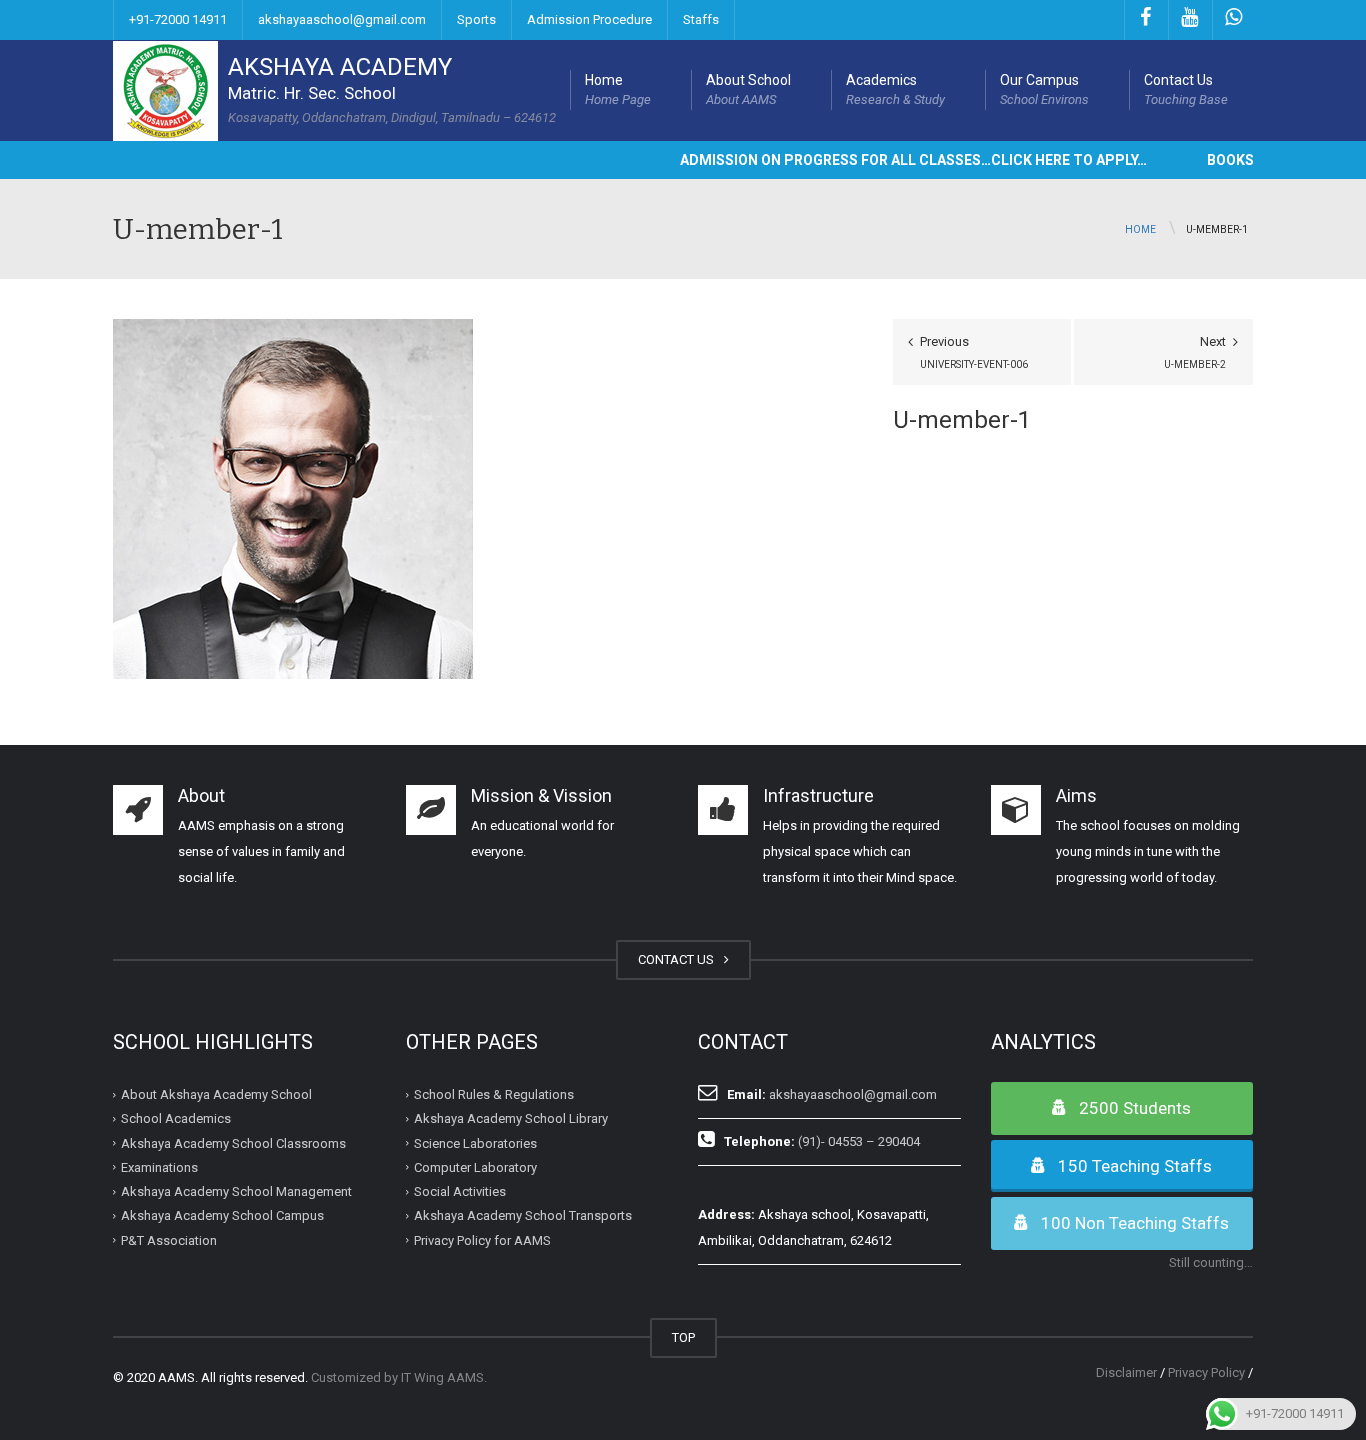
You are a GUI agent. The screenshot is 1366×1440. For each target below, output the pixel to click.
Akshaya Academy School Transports (523, 1215)
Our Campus (1044, 89)
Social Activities (460, 1191)
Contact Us (1186, 89)
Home (618, 89)
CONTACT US (679, 959)
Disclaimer (1126, 1372)
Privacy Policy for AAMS (482, 1239)
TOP (683, 1337)
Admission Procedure (589, 19)
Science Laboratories (475, 1142)
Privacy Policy (1206, 1372)
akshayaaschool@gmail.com (342, 19)
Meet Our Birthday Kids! (175, 1378)
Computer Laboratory (475, 1167)
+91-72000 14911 (178, 19)
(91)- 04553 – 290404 (859, 1141)
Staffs (701, 19)
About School (748, 89)
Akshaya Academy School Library (511, 1118)
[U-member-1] (293, 497)
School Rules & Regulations (494, 1094)
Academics (895, 89)
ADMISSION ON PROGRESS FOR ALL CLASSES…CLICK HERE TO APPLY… (882, 160)
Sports (476, 19)
